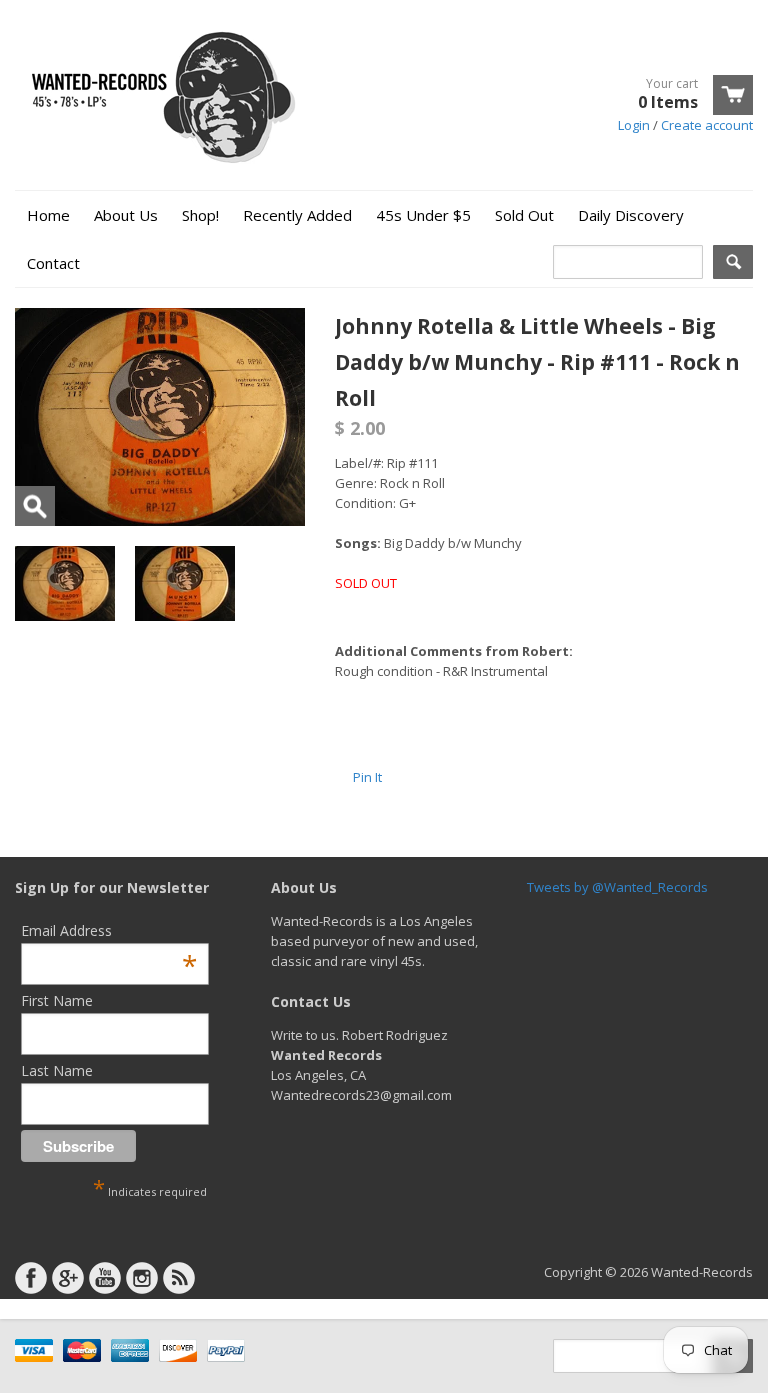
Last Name (57, 1070)
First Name (57, 1000)
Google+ (68, 1278)
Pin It (367, 777)
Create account (707, 125)
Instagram (142, 1278)
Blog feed (179, 1278)
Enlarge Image (35, 506)
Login (634, 125)
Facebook (31, 1278)
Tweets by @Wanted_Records (617, 887)
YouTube (105, 1278)
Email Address (109, 930)
